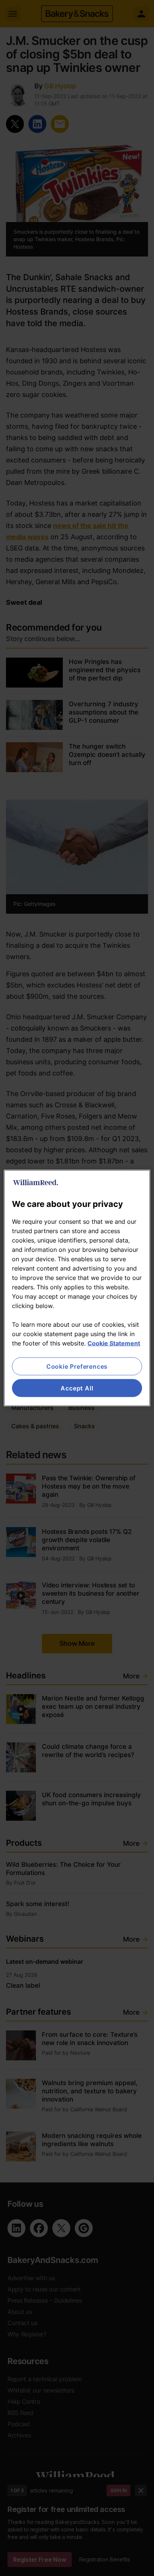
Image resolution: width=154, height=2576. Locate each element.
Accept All (77, 1388)
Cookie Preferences (77, 1366)
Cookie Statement (114, 1343)
